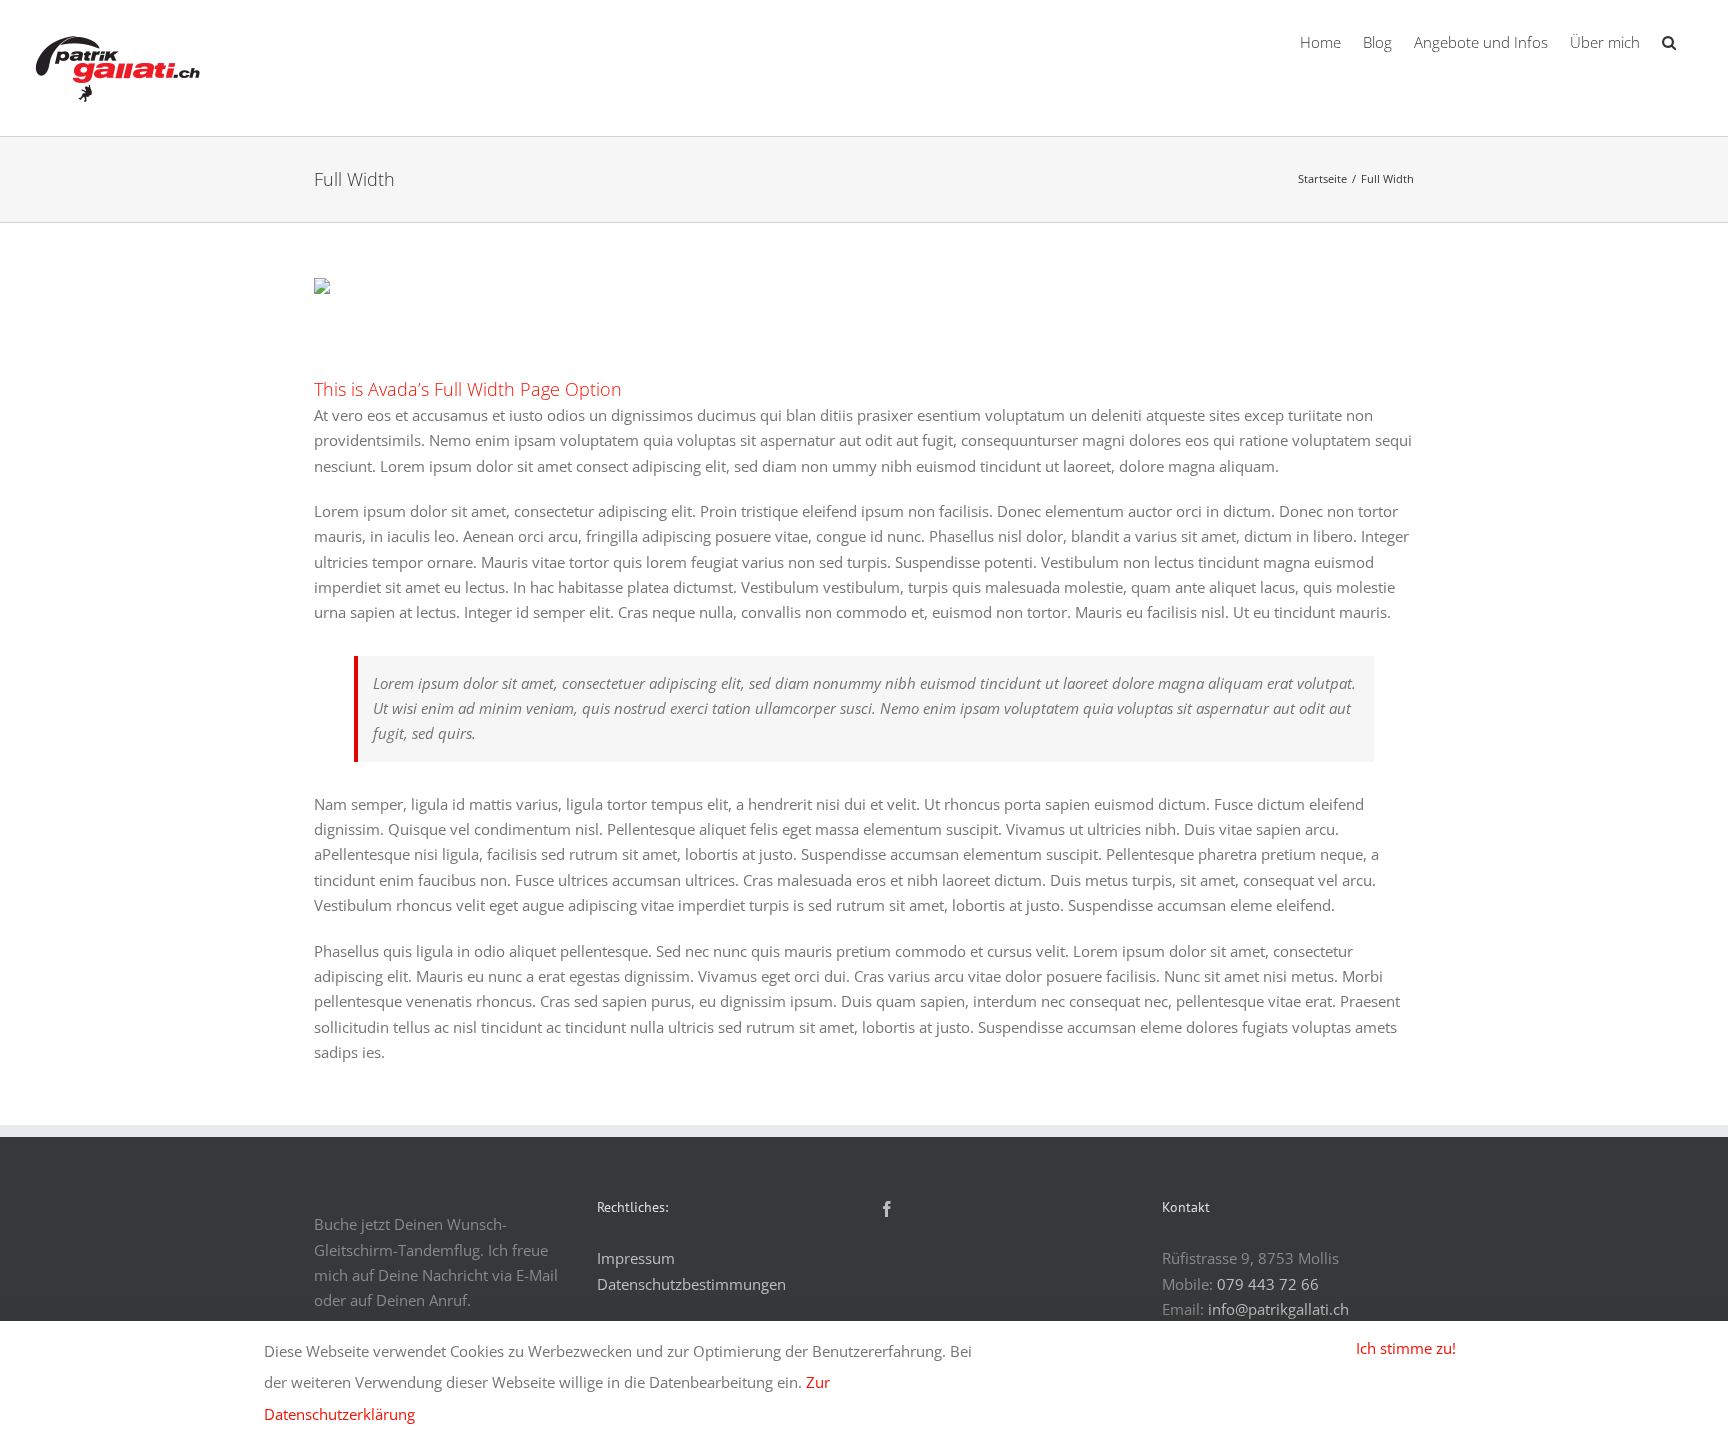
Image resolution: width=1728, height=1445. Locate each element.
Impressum (636, 1258)
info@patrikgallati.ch (1278, 1309)
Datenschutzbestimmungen (691, 1284)
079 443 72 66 (1268, 1284)
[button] (1669, 40)
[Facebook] (887, 1209)
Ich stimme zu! (1406, 1348)
